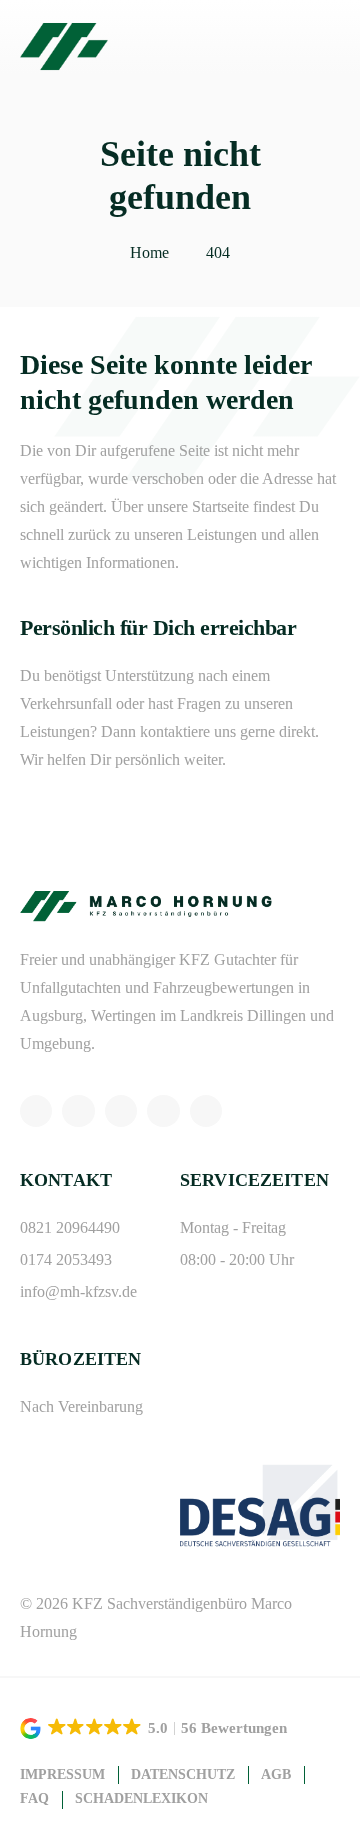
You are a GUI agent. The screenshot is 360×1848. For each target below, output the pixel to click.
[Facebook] (121, 1111)
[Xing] (163, 1111)
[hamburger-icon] (317, 46)
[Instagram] (78, 1111)
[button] (155, 1728)
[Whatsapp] (36, 1111)
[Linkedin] (206, 1111)
